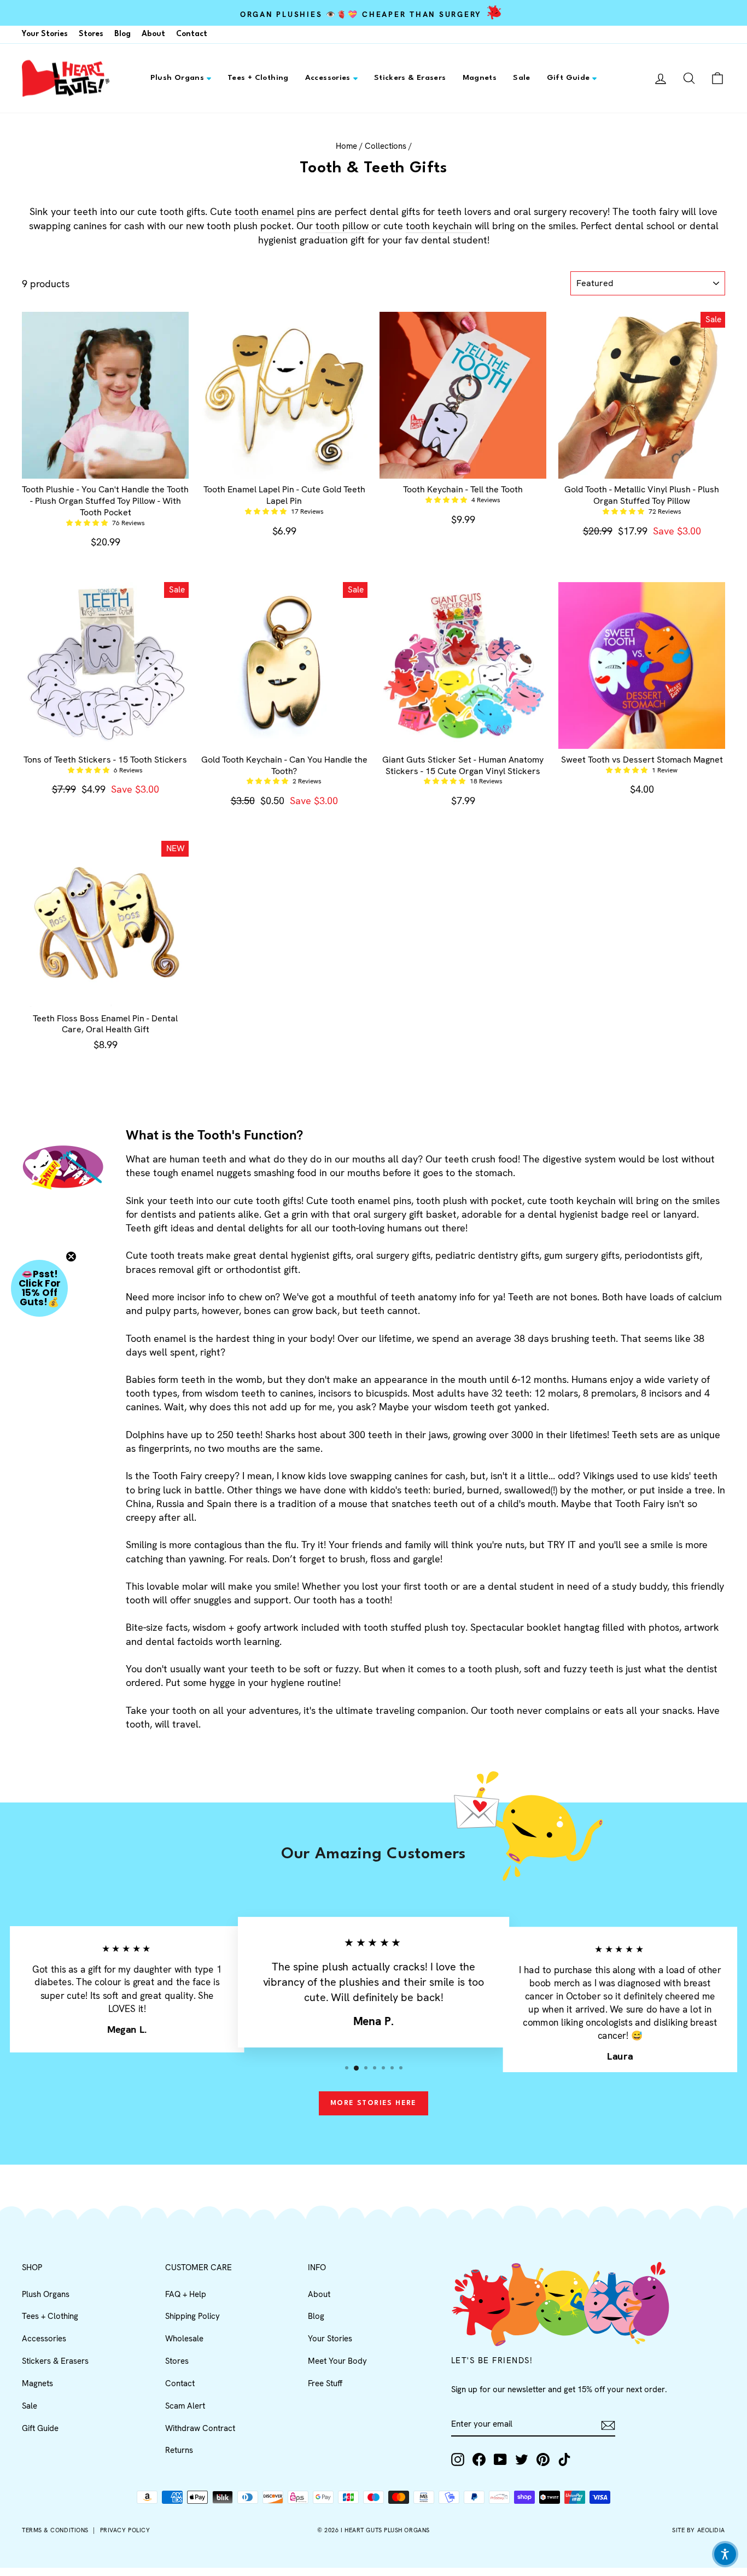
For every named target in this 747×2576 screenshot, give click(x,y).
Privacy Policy (125, 2530)
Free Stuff (325, 2383)
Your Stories (45, 34)
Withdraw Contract (200, 2428)
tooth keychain (439, 226)
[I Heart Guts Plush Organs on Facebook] (479, 2459)
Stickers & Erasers (410, 78)
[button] (88, 523)
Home (346, 146)
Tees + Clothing (258, 78)
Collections (386, 146)
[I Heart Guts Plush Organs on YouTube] (500, 2459)
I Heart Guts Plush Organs (385, 2530)
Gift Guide (568, 78)
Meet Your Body (337, 2361)
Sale (522, 78)
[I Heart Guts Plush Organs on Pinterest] (543, 2459)
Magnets (480, 78)
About (153, 34)
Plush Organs (177, 78)
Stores (91, 34)
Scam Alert (185, 2406)
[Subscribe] (608, 2425)
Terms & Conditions (55, 2530)
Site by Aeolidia (699, 2530)
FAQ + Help (186, 2294)
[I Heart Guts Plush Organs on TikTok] (564, 2459)
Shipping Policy (192, 2316)
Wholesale (184, 2339)
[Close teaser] (71, 1257)
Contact (192, 34)
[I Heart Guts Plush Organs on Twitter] (522, 2459)
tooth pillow (342, 226)
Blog (122, 34)
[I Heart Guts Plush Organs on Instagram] (458, 2459)
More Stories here (373, 2103)
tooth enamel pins (275, 211)
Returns (179, 2450)
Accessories (328, 78)
